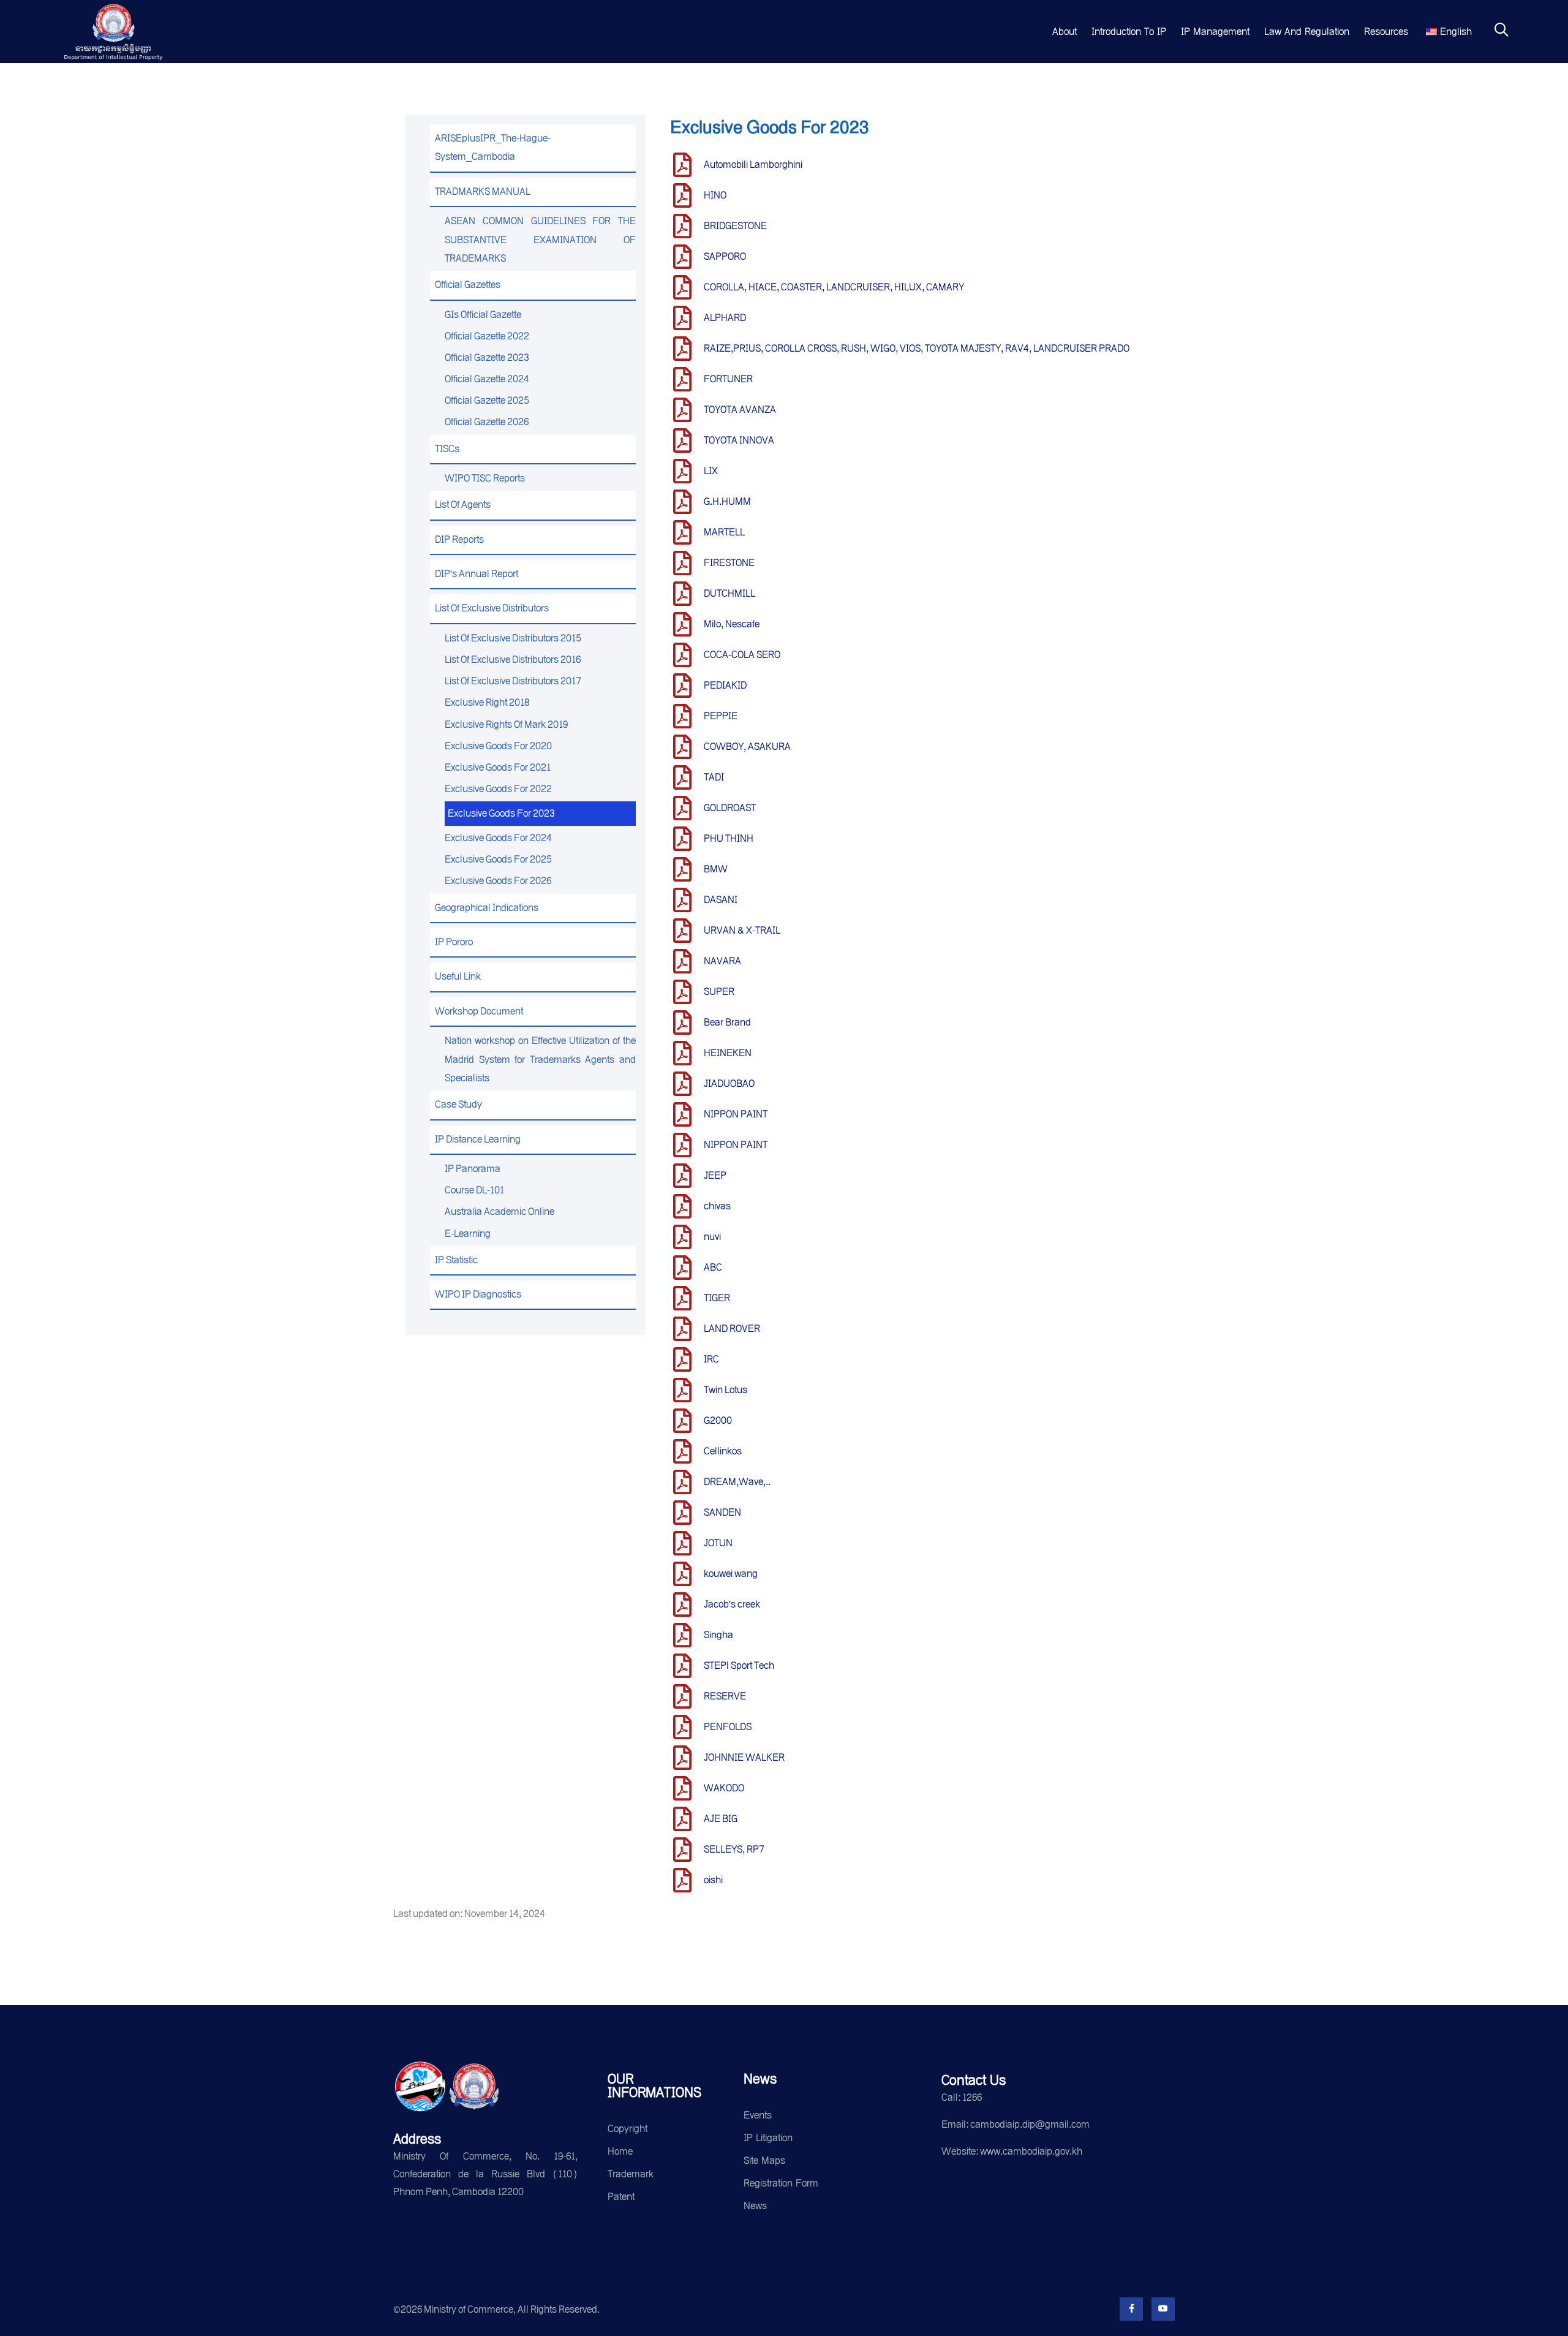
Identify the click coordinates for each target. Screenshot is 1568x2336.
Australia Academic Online (499, 1211)
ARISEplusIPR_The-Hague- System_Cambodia (493, 147)
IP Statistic (456, 1260)
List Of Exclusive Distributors (492, 608)
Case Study (458, 1104)
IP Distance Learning (478, 1139)
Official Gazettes (468, 285)
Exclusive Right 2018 (487, 702)
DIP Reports (459, 539)
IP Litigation (768, 2138)
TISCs (447, 449)
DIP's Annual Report (477, 574)
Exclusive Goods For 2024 (498, 838)
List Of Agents (463, 505)
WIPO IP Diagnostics (478, 1294)
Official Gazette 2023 (487, 357)
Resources (1386, 32)
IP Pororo (454, 942)
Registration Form (781, 2183)
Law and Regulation (1307, 32)
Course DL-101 (474, 1190)
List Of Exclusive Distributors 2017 (513, 681)
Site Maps (764, 2160)
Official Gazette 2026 (487, 422)
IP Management (1215, 32)
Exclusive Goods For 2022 (498, 789)
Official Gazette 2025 (487, 400)
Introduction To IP (1129, 32)
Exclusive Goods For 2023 (501, 813)
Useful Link (458, 976)
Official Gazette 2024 (487, 379)
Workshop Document (479, 1011)
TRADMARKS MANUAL (483, 191)
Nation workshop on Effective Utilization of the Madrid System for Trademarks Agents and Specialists (540, 1059)
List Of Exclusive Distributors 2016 (513, 660)
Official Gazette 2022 (487, 336)
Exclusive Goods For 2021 (498, 767)
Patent (621, 2197)
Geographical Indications (487, 908)
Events (758, 2115)
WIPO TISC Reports (485, 478)
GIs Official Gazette (483, 315)
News (755, 2206)
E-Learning (468, 1234)
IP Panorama (473, 1169)
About (1065, 32)
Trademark (631, 2174)
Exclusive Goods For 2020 (498, 746)
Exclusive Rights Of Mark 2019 (506, 724)
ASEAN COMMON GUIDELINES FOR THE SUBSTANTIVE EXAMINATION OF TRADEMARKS (540, 240)
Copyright (628, 2129)
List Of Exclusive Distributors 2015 (513, 638)
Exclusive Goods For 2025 (498, 859)
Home (620, 2151)
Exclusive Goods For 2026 (498, 881)
